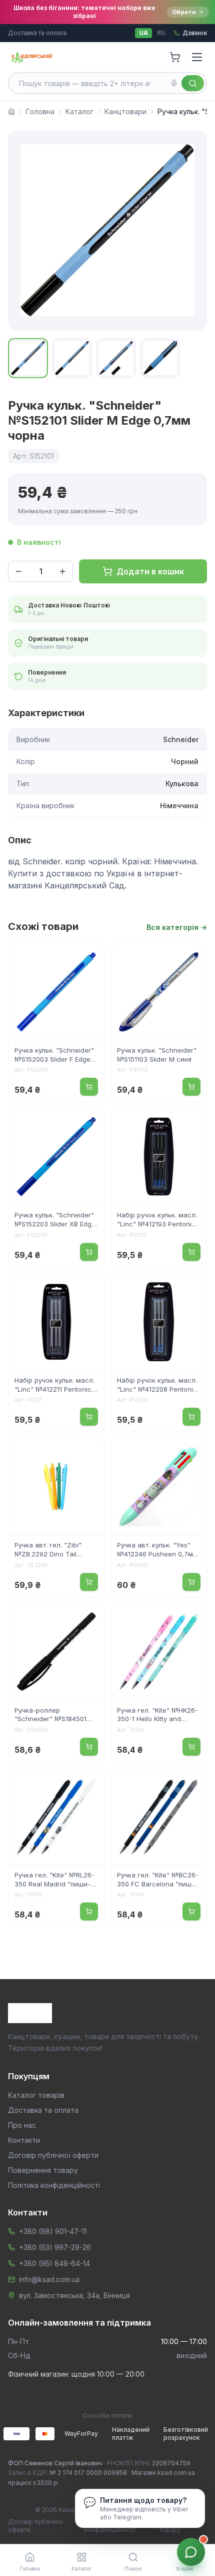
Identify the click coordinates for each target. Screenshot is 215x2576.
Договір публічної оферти (53, 2155)
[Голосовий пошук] (174, 83)
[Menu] (197, 57)
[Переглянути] (90, 958)
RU (161, 33)
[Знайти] (193, 83)
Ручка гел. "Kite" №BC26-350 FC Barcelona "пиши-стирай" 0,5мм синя (158, 1880)
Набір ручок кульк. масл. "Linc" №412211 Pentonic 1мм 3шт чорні (54, 1386)
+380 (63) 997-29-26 (55, 2247)
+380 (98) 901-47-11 (53, 2231)
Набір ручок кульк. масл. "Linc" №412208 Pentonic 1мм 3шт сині (157, 1386)
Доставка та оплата (37, 33)
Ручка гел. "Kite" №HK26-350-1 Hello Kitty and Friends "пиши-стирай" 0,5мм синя (157, 1716)
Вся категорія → (177, 927)
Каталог (79, 111)
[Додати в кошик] (89, 1087)
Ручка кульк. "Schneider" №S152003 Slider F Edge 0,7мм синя (54, 1056)
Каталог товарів (36, 2095)
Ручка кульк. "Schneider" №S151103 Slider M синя (157, 1055)
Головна (40, 111)
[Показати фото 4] (160, 358)
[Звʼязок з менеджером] (191, 2552)
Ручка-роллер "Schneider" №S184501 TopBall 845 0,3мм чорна (54, 1716)
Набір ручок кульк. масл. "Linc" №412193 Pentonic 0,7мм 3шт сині (157, 1220)
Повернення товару (43, 2170)
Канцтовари (125, 111)
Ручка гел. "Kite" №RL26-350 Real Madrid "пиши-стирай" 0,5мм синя (54, 1880)
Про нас (22, 2125)
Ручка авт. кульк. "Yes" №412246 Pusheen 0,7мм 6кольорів (157, 1550)
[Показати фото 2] (72, 358)
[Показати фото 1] (28, 358)
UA (143, 33)
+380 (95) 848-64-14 (54, 2263)
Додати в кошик (150, 571)
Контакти (24, 2140)
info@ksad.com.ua (49, 2279)
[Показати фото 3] (116, 358)
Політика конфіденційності (54, 2185)
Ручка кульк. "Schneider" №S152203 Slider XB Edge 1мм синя (55, 1220)
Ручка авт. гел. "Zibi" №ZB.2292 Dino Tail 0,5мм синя (48, 1550)
